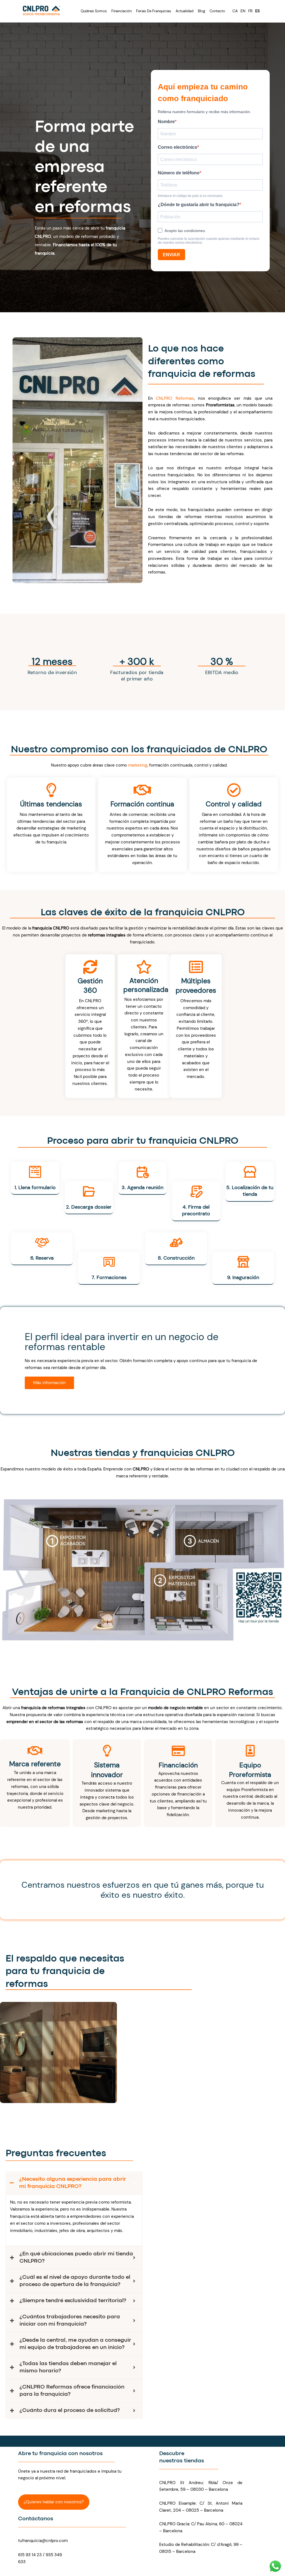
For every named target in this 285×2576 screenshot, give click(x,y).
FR (250, 11)
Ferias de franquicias (154, 11)
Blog (202, 11)
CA (235, 11)
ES (257, 11)
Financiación (121, 11)
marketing (138, 765)
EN (243, 11)
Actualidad (185, 11)
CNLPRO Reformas (175, 398)
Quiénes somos (94, 11)
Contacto (217, 11)
